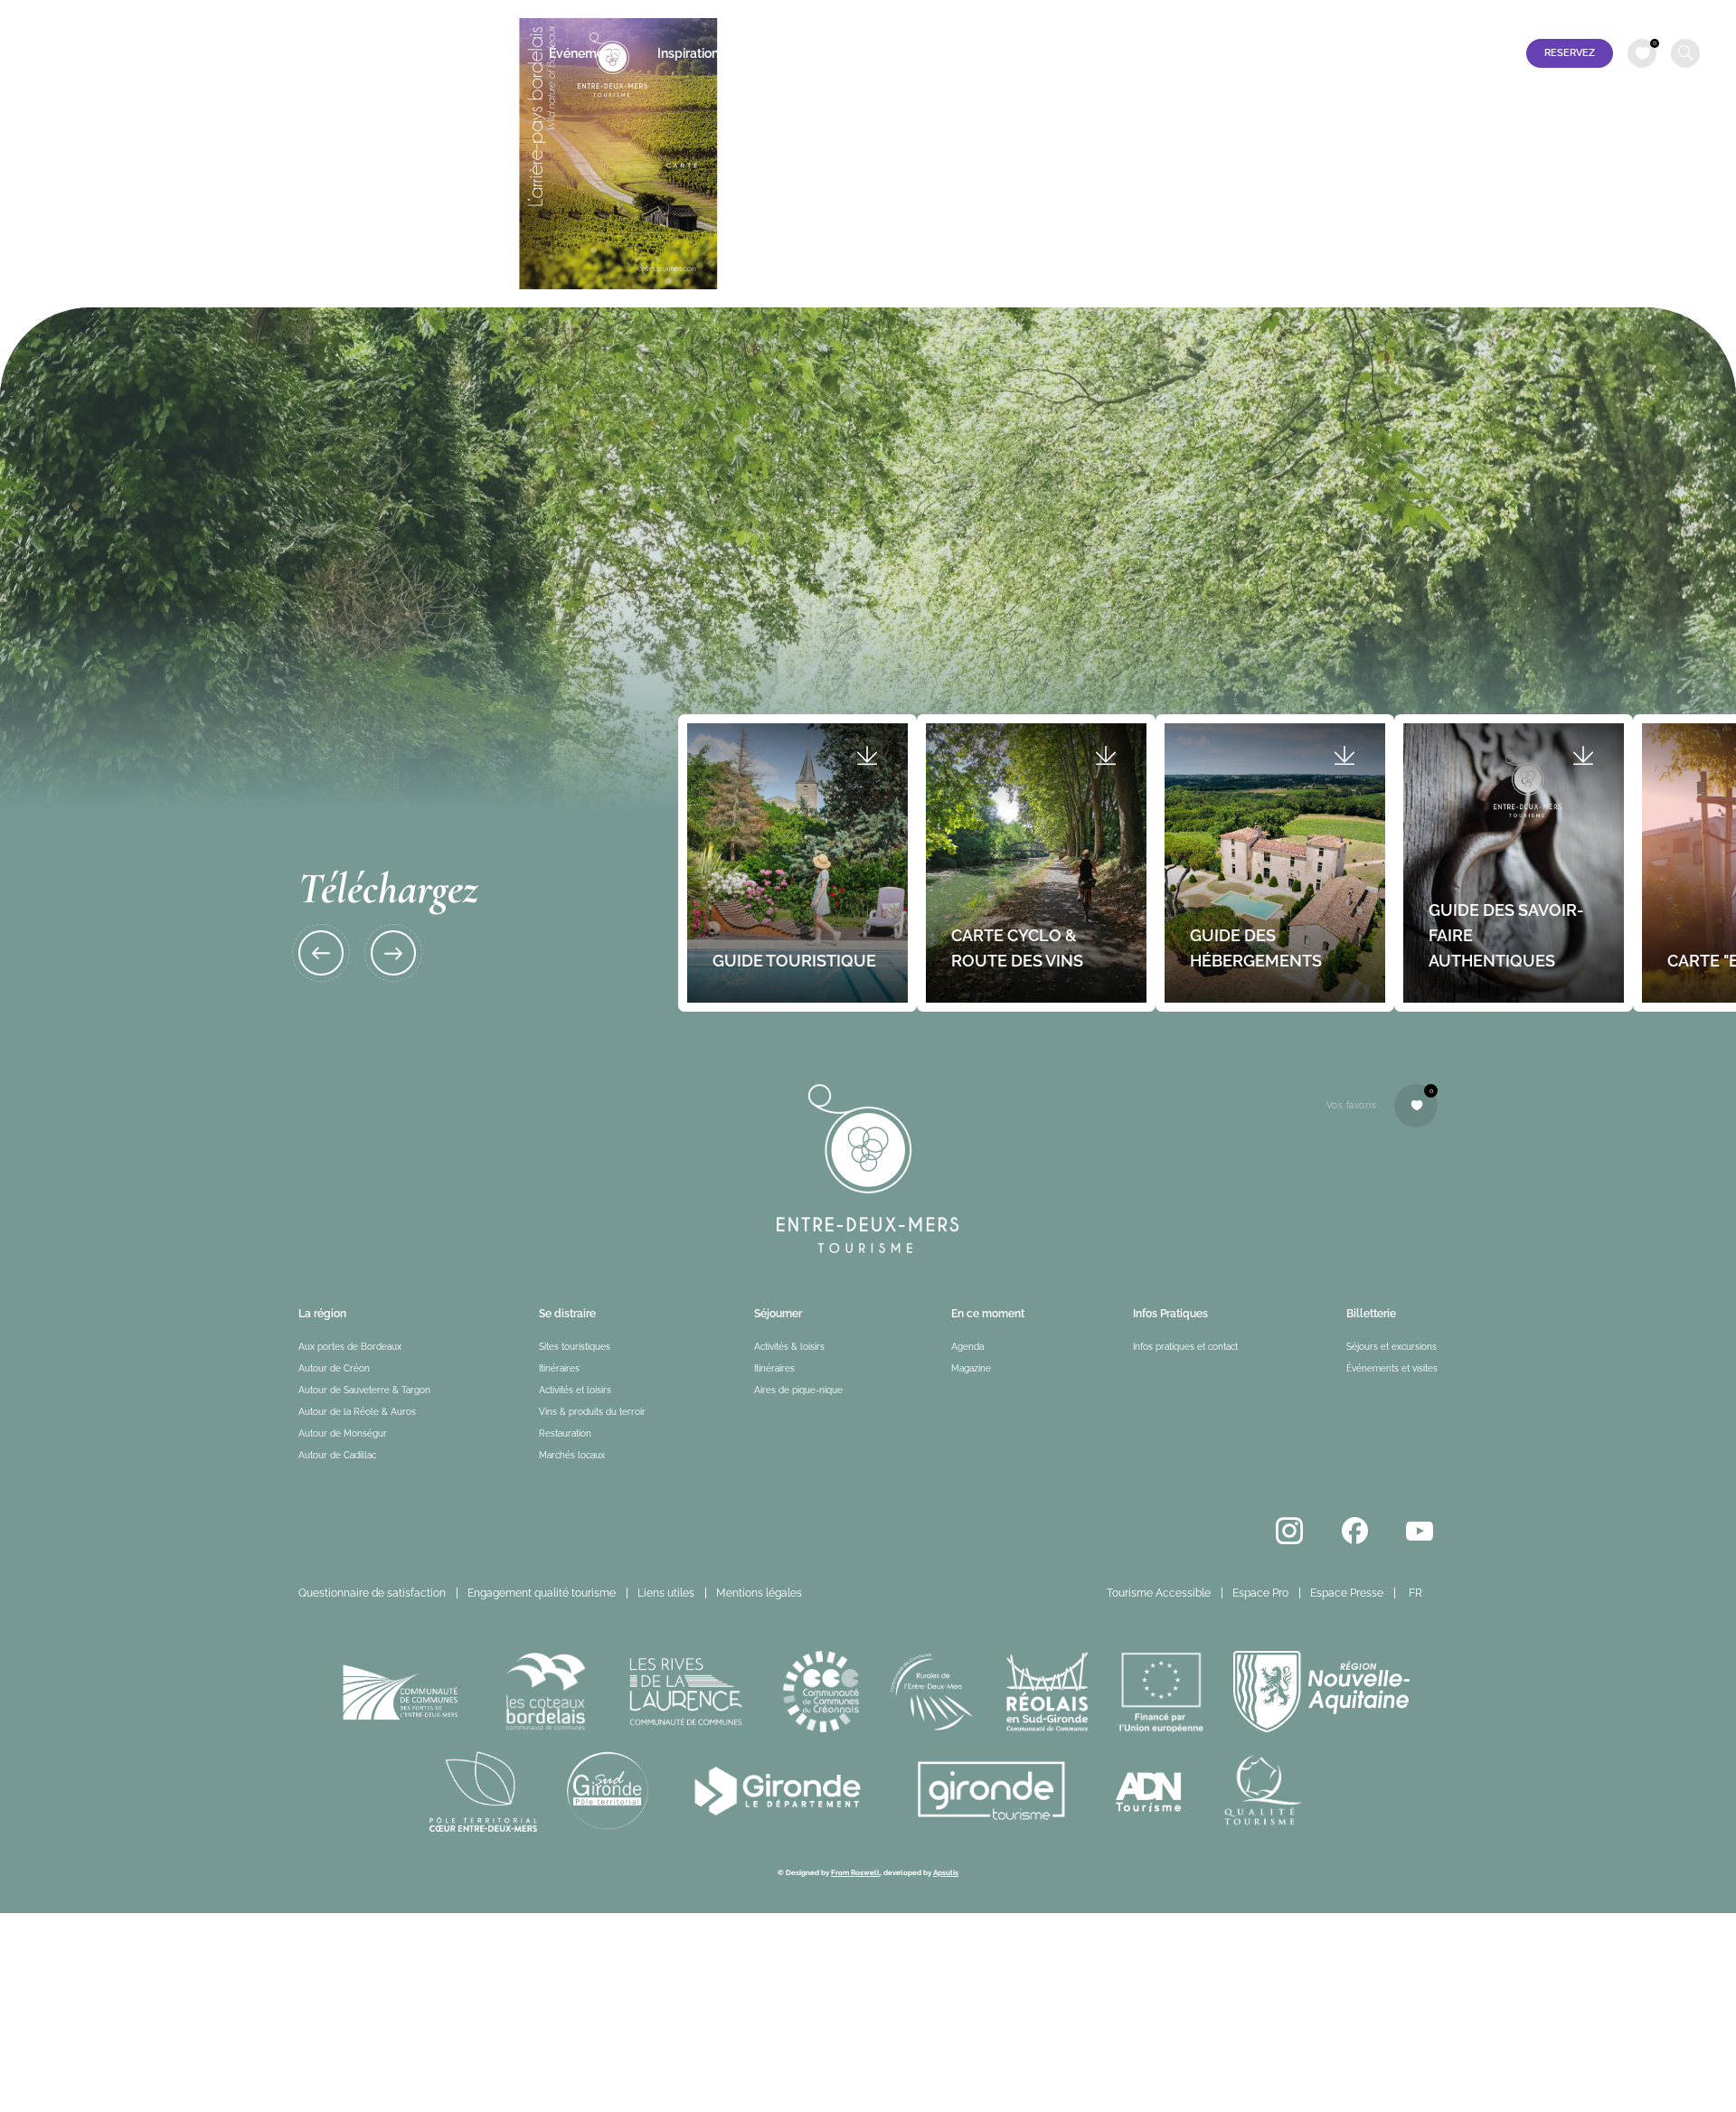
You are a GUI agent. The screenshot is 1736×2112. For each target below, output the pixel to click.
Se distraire (389, 53)
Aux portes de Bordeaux (350, 1347)
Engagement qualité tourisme (542, 1593)
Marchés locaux (572, 1455)
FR (1678, 15)
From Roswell (855, 1872)
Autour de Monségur (343, 1433)
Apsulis (946, 1872)
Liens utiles (666, 1593)
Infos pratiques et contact (835, 53)
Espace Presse (1609, 15)
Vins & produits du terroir (592, 1412)
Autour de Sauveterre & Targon (364, 1390)
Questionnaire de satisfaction (372, 1593)
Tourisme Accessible (1421, 15)
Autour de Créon (334, 1368)
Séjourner (486, 53)
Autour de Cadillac (337, 1455)
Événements (585, 53)
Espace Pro (1523, 15)
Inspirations (691, 53)
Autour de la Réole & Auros (357, 1412)
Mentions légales (759, 1593)
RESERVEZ (1570, 53)
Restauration (565, 1433)
